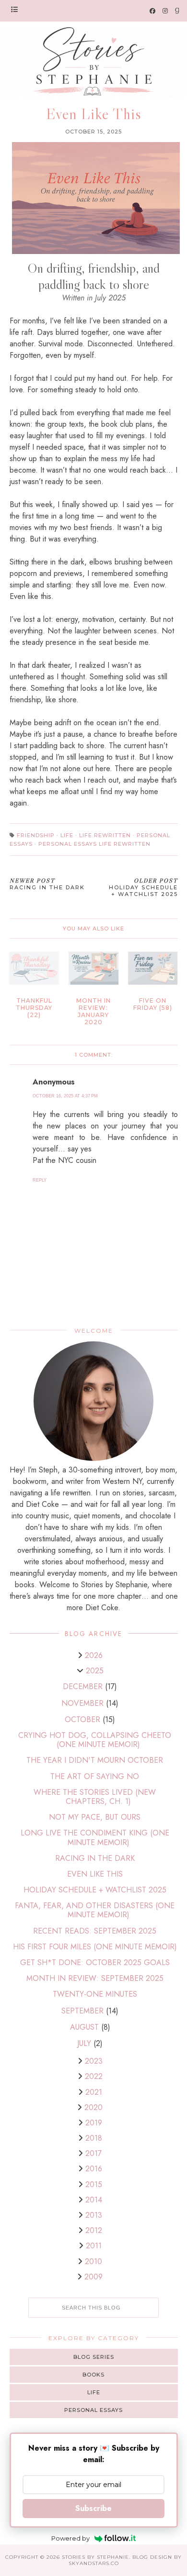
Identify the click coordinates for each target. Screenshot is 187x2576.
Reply (40, 1180)
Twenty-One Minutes (95, 1994)
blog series (94, 2357)
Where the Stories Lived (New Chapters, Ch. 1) (95, 1797)
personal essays (93, 2410)
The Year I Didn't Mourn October (95, 1760)
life (67, 835)
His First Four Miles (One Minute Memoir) (95, 1947)
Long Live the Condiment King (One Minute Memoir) (95, 1837)
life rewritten (105, 835)
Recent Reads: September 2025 (95, 1931)
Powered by (70, 2538)
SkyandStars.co (94, 2563)
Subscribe (93, 2508)
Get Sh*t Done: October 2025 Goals (95, 1962)
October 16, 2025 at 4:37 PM (65, 1096)
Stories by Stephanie (95, 2557)
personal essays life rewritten (94, 844)
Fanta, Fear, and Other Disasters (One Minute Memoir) (95, 1910)
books (93, 2375)
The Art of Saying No (95, 1776)
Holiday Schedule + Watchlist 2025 (95, 1890)
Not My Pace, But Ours (95, 1817)
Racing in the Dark (95, 1858)
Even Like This (95, 1874)
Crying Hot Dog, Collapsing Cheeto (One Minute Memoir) (95, 1740)
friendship (36, 835)
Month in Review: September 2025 (95, 1978)
